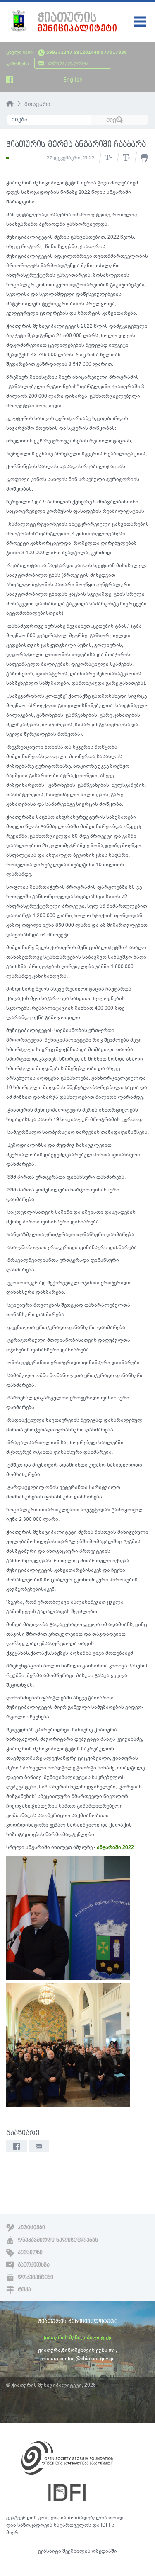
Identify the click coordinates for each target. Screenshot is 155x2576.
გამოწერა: (18, 64)
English (73, 80)
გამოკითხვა (33, 2265)
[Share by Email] (39, 2146)
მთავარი (37, 104)
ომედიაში (104, 2551)
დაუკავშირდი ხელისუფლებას (57, 2240)
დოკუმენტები (35, 2277)
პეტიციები (31, 2228)
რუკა (24, 2290)
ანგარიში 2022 (115, 1847)
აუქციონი (29, 2252)
